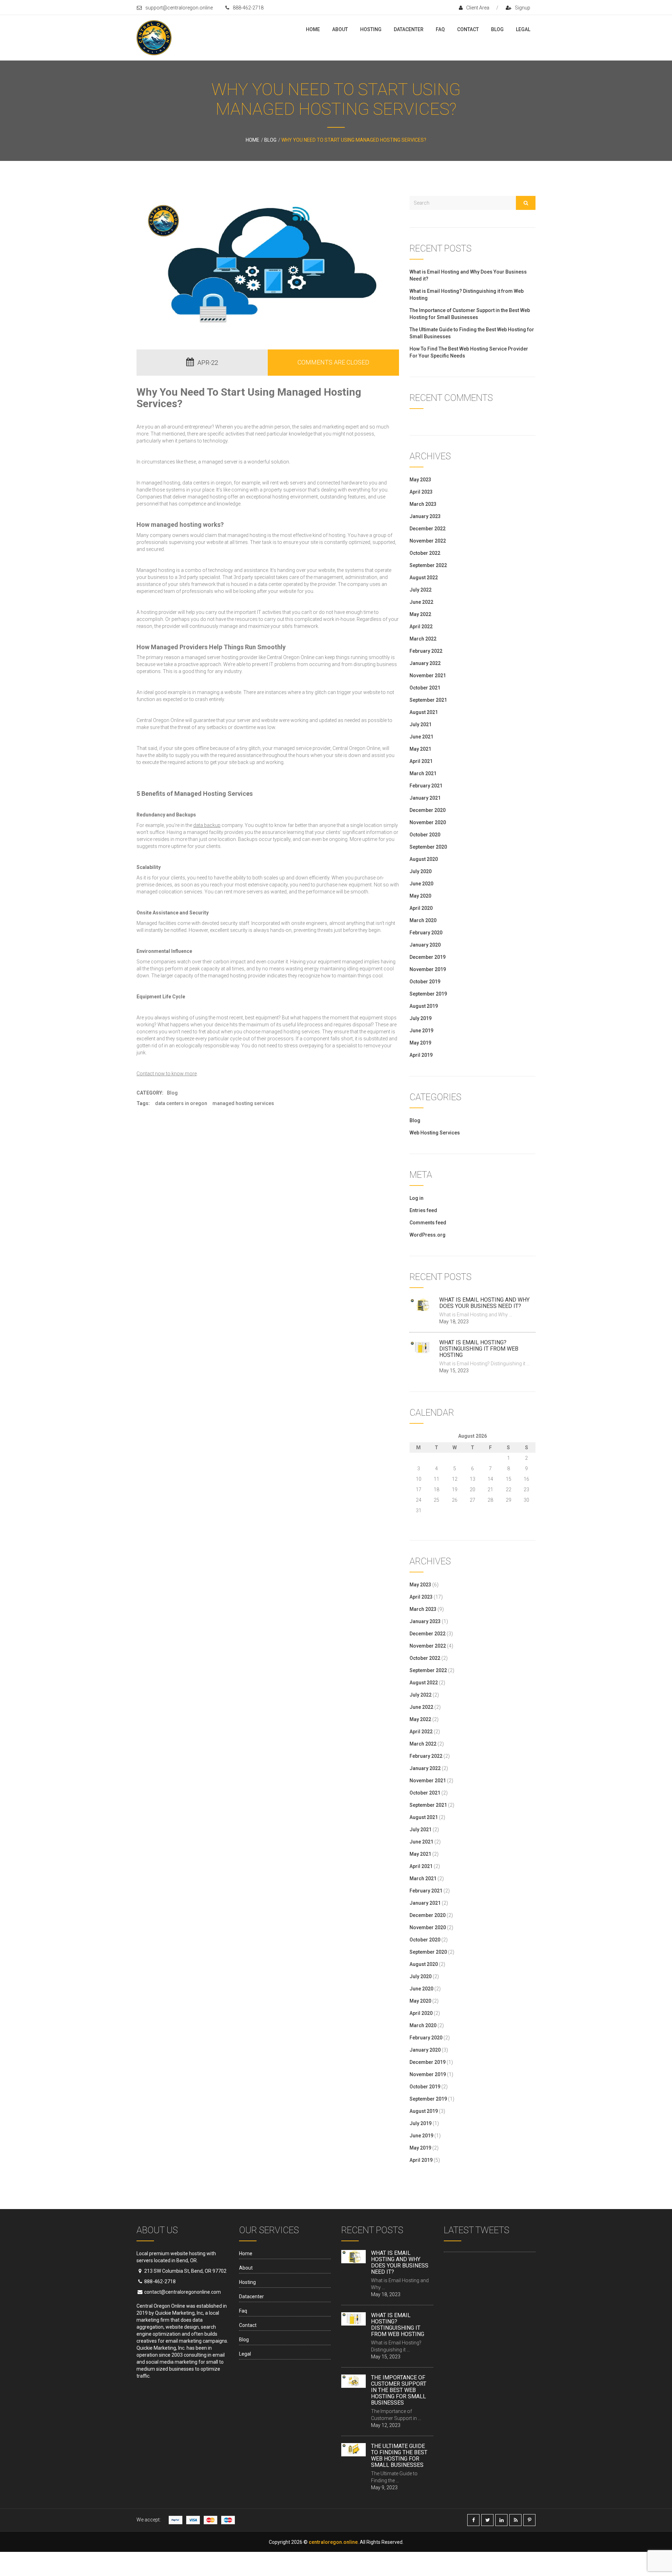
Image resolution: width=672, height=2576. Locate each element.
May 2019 (420, 1043)
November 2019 (428, 969)
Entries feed (423, 1210)
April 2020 (421, 908)
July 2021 (421, 724)
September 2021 (428, 700)
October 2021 (425, 688)
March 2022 (423, 639)
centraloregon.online (333, 2542)
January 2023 (425, 516)
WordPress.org (428, 1235)
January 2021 (425, 798)
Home (313, 29)
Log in (416, 1198)
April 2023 (421, 492)
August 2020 (424, 859)
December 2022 (428, 529)
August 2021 (424, 712)
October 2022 (425, 553)
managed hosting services (291, 1032)
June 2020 (421, 884)
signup (523, 8)
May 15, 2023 (454, 1371)
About (340, 29)
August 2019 (424, 1006)
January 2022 (425, 663)
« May (416, 1519)
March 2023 (423, 504)
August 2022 (424, 578)
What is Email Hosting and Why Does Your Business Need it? (484, 1303)
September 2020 (428, 847)
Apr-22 (208, 363)
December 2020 (428, 810)
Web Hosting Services (435, 1133)
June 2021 (421, 737)
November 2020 (428, 822)
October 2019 (425, 982)
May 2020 (420, 896)
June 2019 (421, 1031)
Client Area (478, 8)
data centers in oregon (207, 483)
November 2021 (428, 675)
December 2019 (428, 957)
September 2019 (428, 994)
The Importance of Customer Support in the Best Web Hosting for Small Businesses (399, 2390)
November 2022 (428, 541)
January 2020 (425, 945)
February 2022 (426, 651)
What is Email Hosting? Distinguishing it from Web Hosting (479, 1349)
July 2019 (421, 1018)
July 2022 (421, 590)
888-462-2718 (248, 8)
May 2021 (420, 749)
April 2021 (421, 761)
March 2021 (423, 773)
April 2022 (421, 627)
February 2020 (426, 933)
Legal (523, 29)
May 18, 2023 (454, 1322)
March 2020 (423, 920)
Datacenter (409, 29)
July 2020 (421, 871)
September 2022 (428, 565)
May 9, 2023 (384, 2487)
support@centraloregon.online (179, 8)
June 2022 (421, 602)
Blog (497, 29)
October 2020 (425, 835)
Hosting (371, 29)
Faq (440, 29)
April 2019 (421, 1055)
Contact (468, 29)
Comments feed (428, 1223)
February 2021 (426, 786)
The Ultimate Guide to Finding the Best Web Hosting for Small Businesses (399, 2455)
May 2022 (420, 614)
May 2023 (420, 480)
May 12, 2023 (386, 2425)
